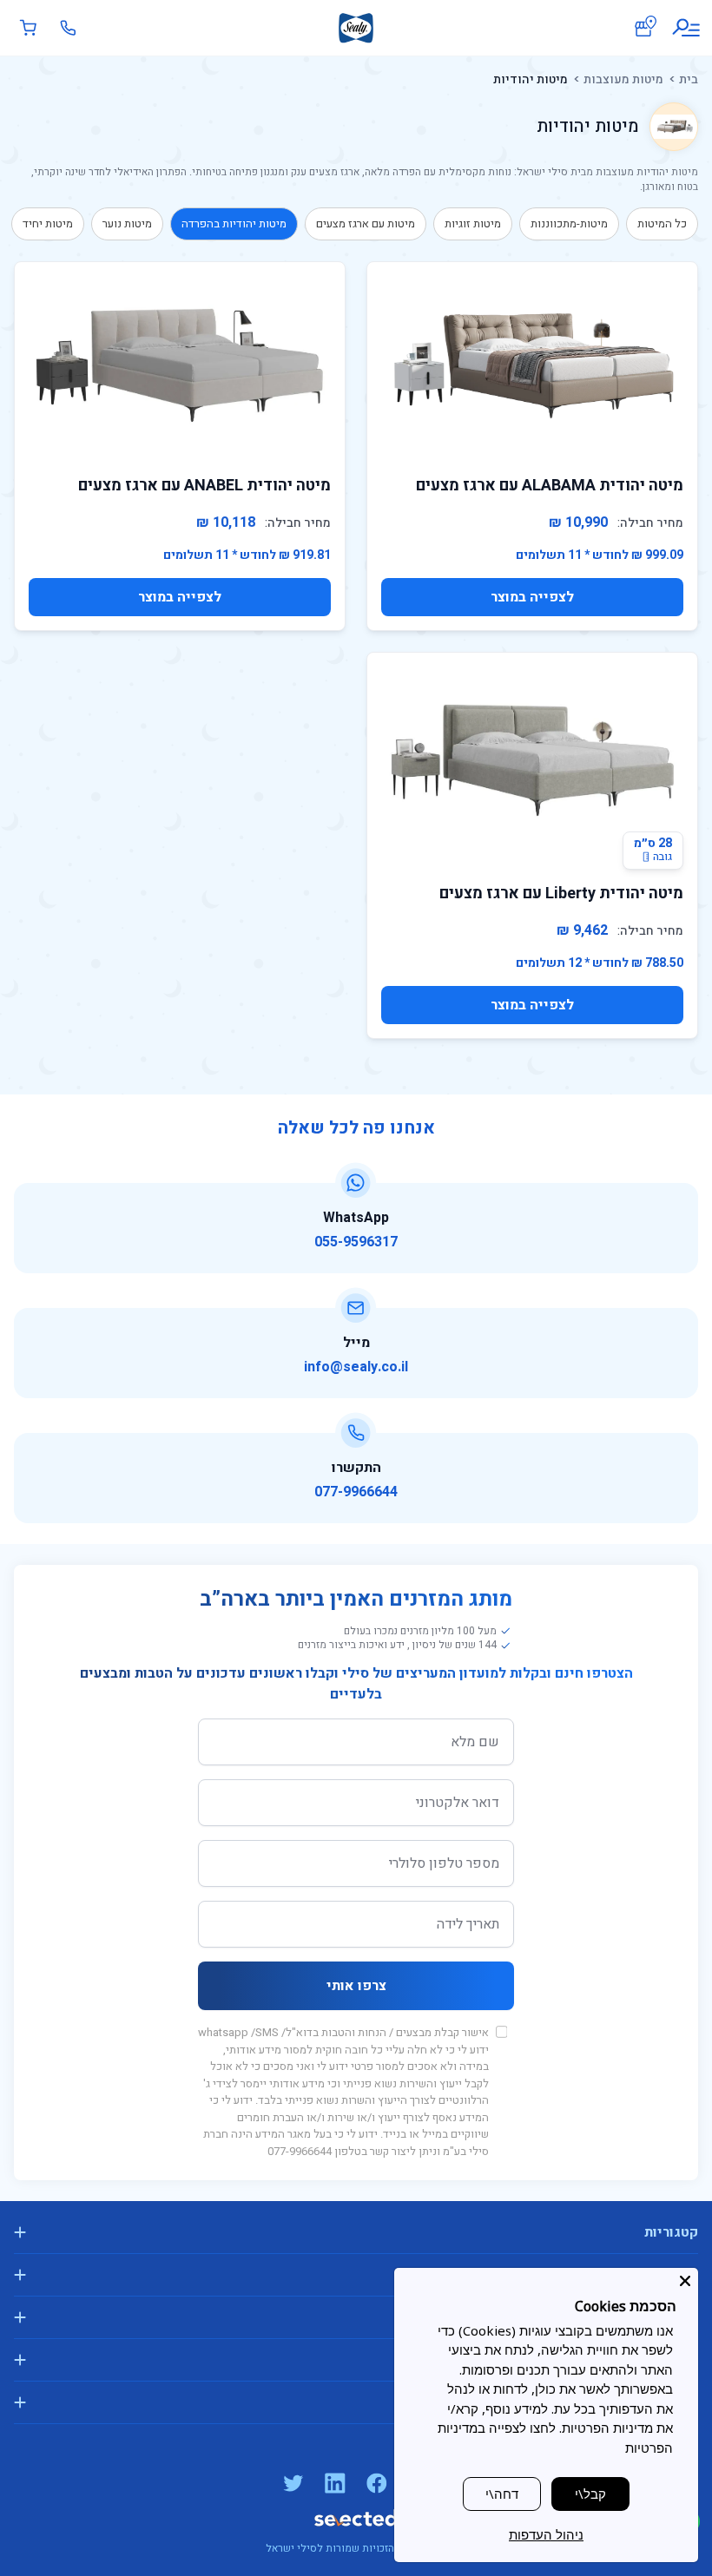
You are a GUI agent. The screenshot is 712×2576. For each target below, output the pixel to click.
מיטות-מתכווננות (569, 223)
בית (689, 79)
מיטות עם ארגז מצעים (366, 223)
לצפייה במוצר (532, 597)
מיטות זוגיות (473, 223)
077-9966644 (356, 1492)
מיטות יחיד (48, 223)
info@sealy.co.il (356, 1367)
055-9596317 (356, 1242)
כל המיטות (662, 223)
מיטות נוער (127, 223)
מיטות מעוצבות (623, 79)
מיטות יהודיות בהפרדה (234, 223)
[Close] (685, 2281)
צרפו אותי (356, 1986)
